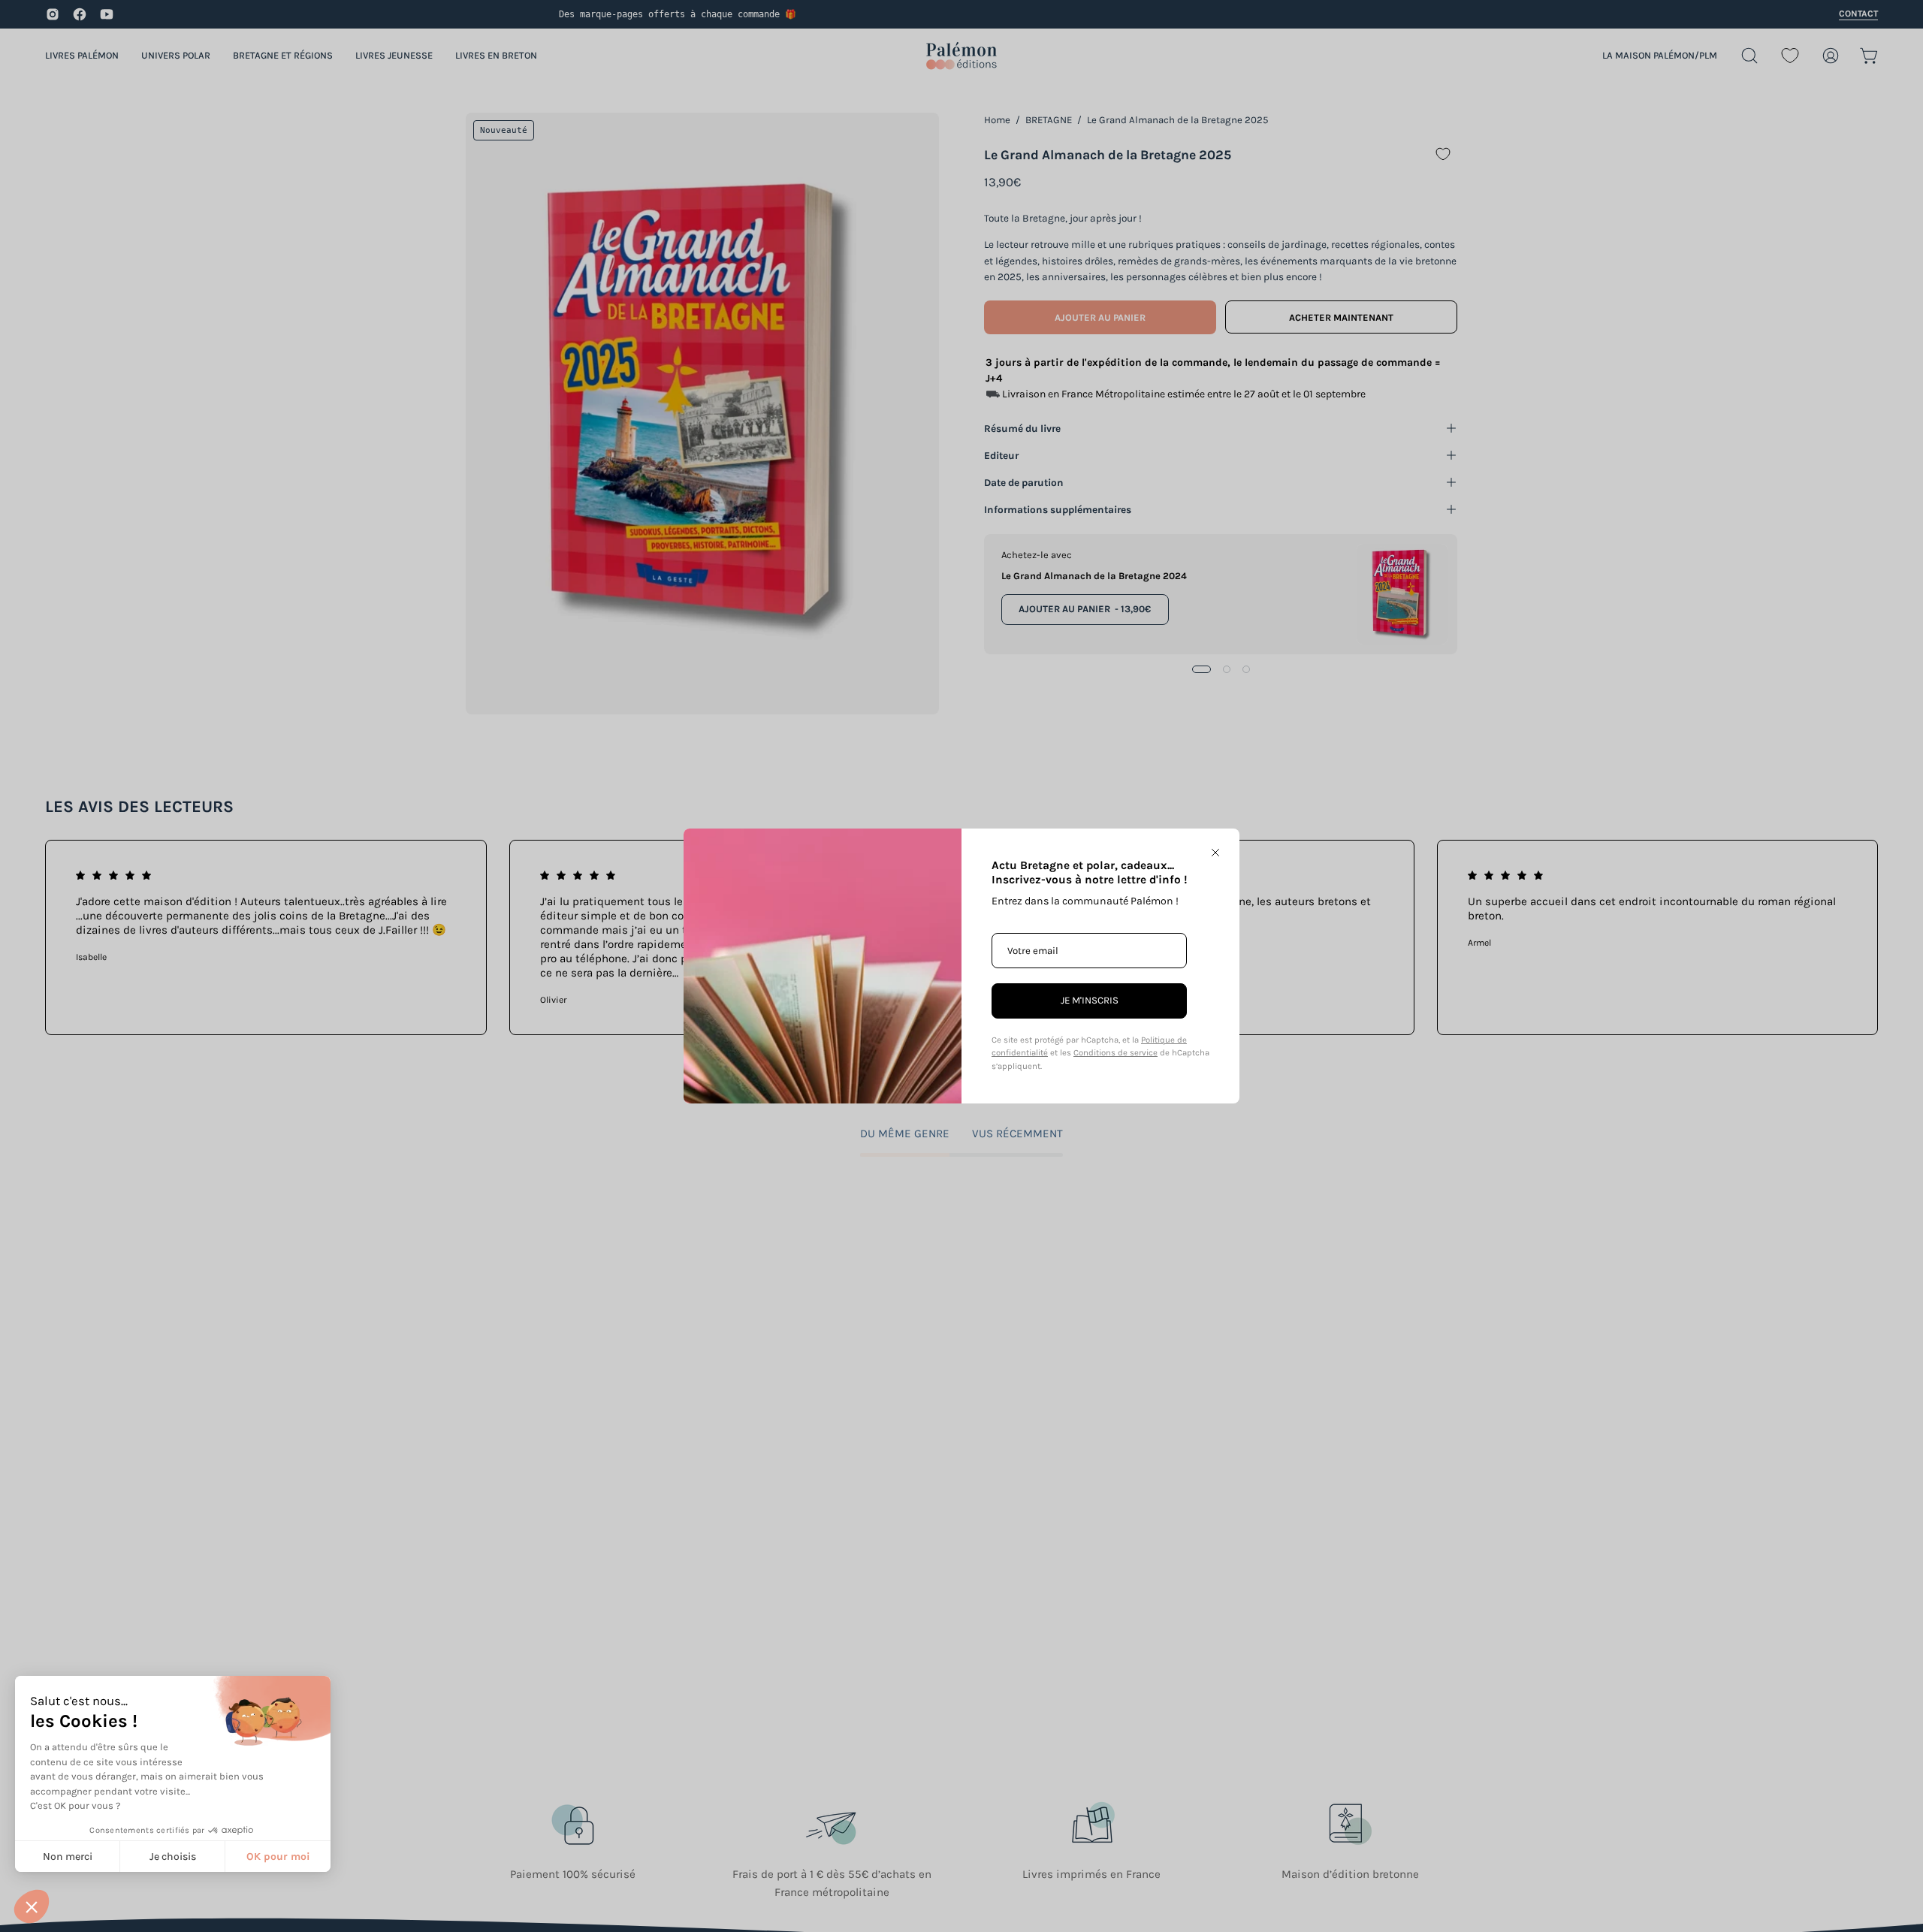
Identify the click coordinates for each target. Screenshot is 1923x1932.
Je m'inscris (1090, 1000)
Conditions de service (1115, 1053)
